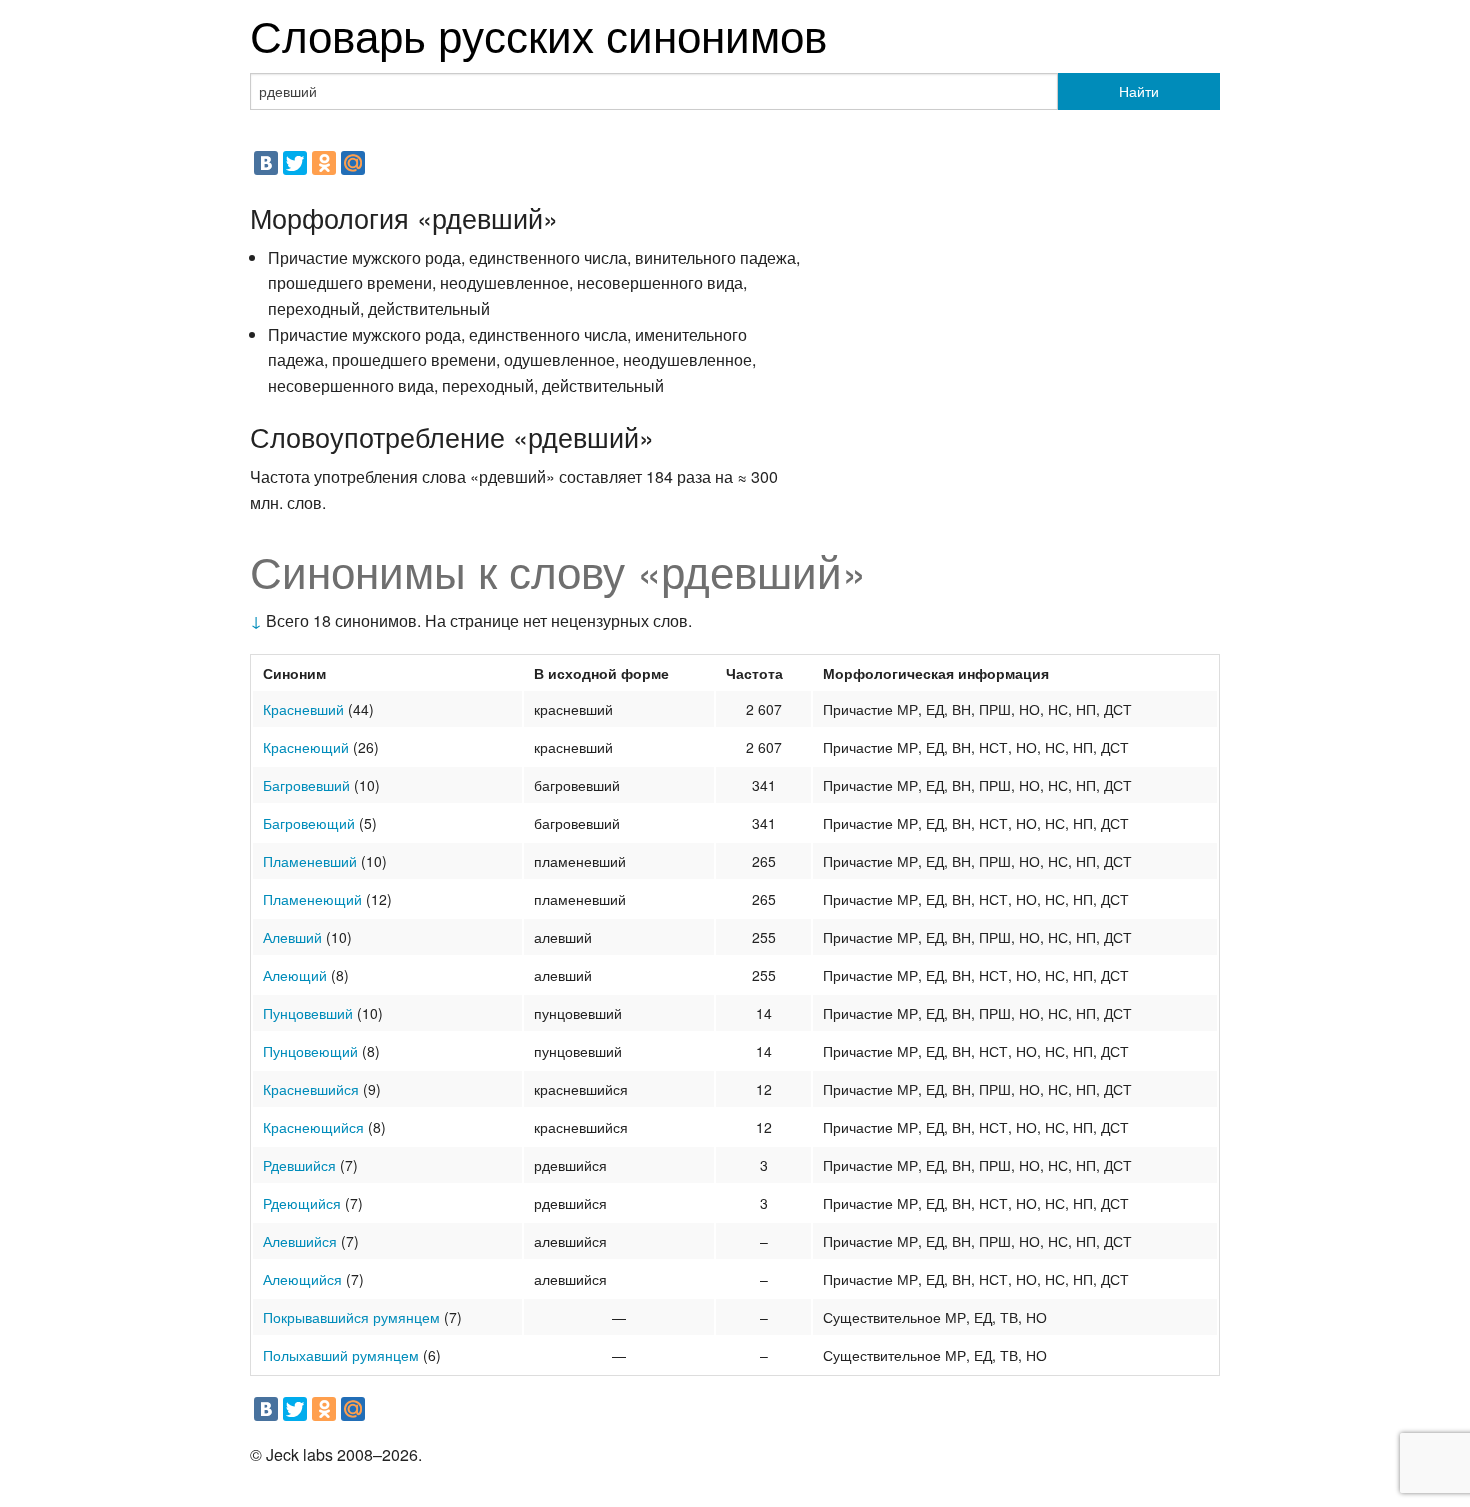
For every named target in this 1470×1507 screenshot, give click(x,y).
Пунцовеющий (310, 1051)
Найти (1139, 91)
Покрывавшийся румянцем (351, 1317)
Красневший (303, 709)
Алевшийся (300, 1241)
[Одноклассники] (324, 163)
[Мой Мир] (353, 163)
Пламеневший (310, 861)
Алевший (292, 937)
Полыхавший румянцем (341, 1355)
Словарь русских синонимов (538, 33)
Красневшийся (311, 1089)
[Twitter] (295, 163)
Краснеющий (306, 747)
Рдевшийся (299, 1165)
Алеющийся (302, 1279)
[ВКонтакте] (266, 163)
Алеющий (295, 975)
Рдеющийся (302, 1203)
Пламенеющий (312, 899)
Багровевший (306, 785)
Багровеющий (309, 823)
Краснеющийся (313, 1127)
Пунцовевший (308, 1013)
